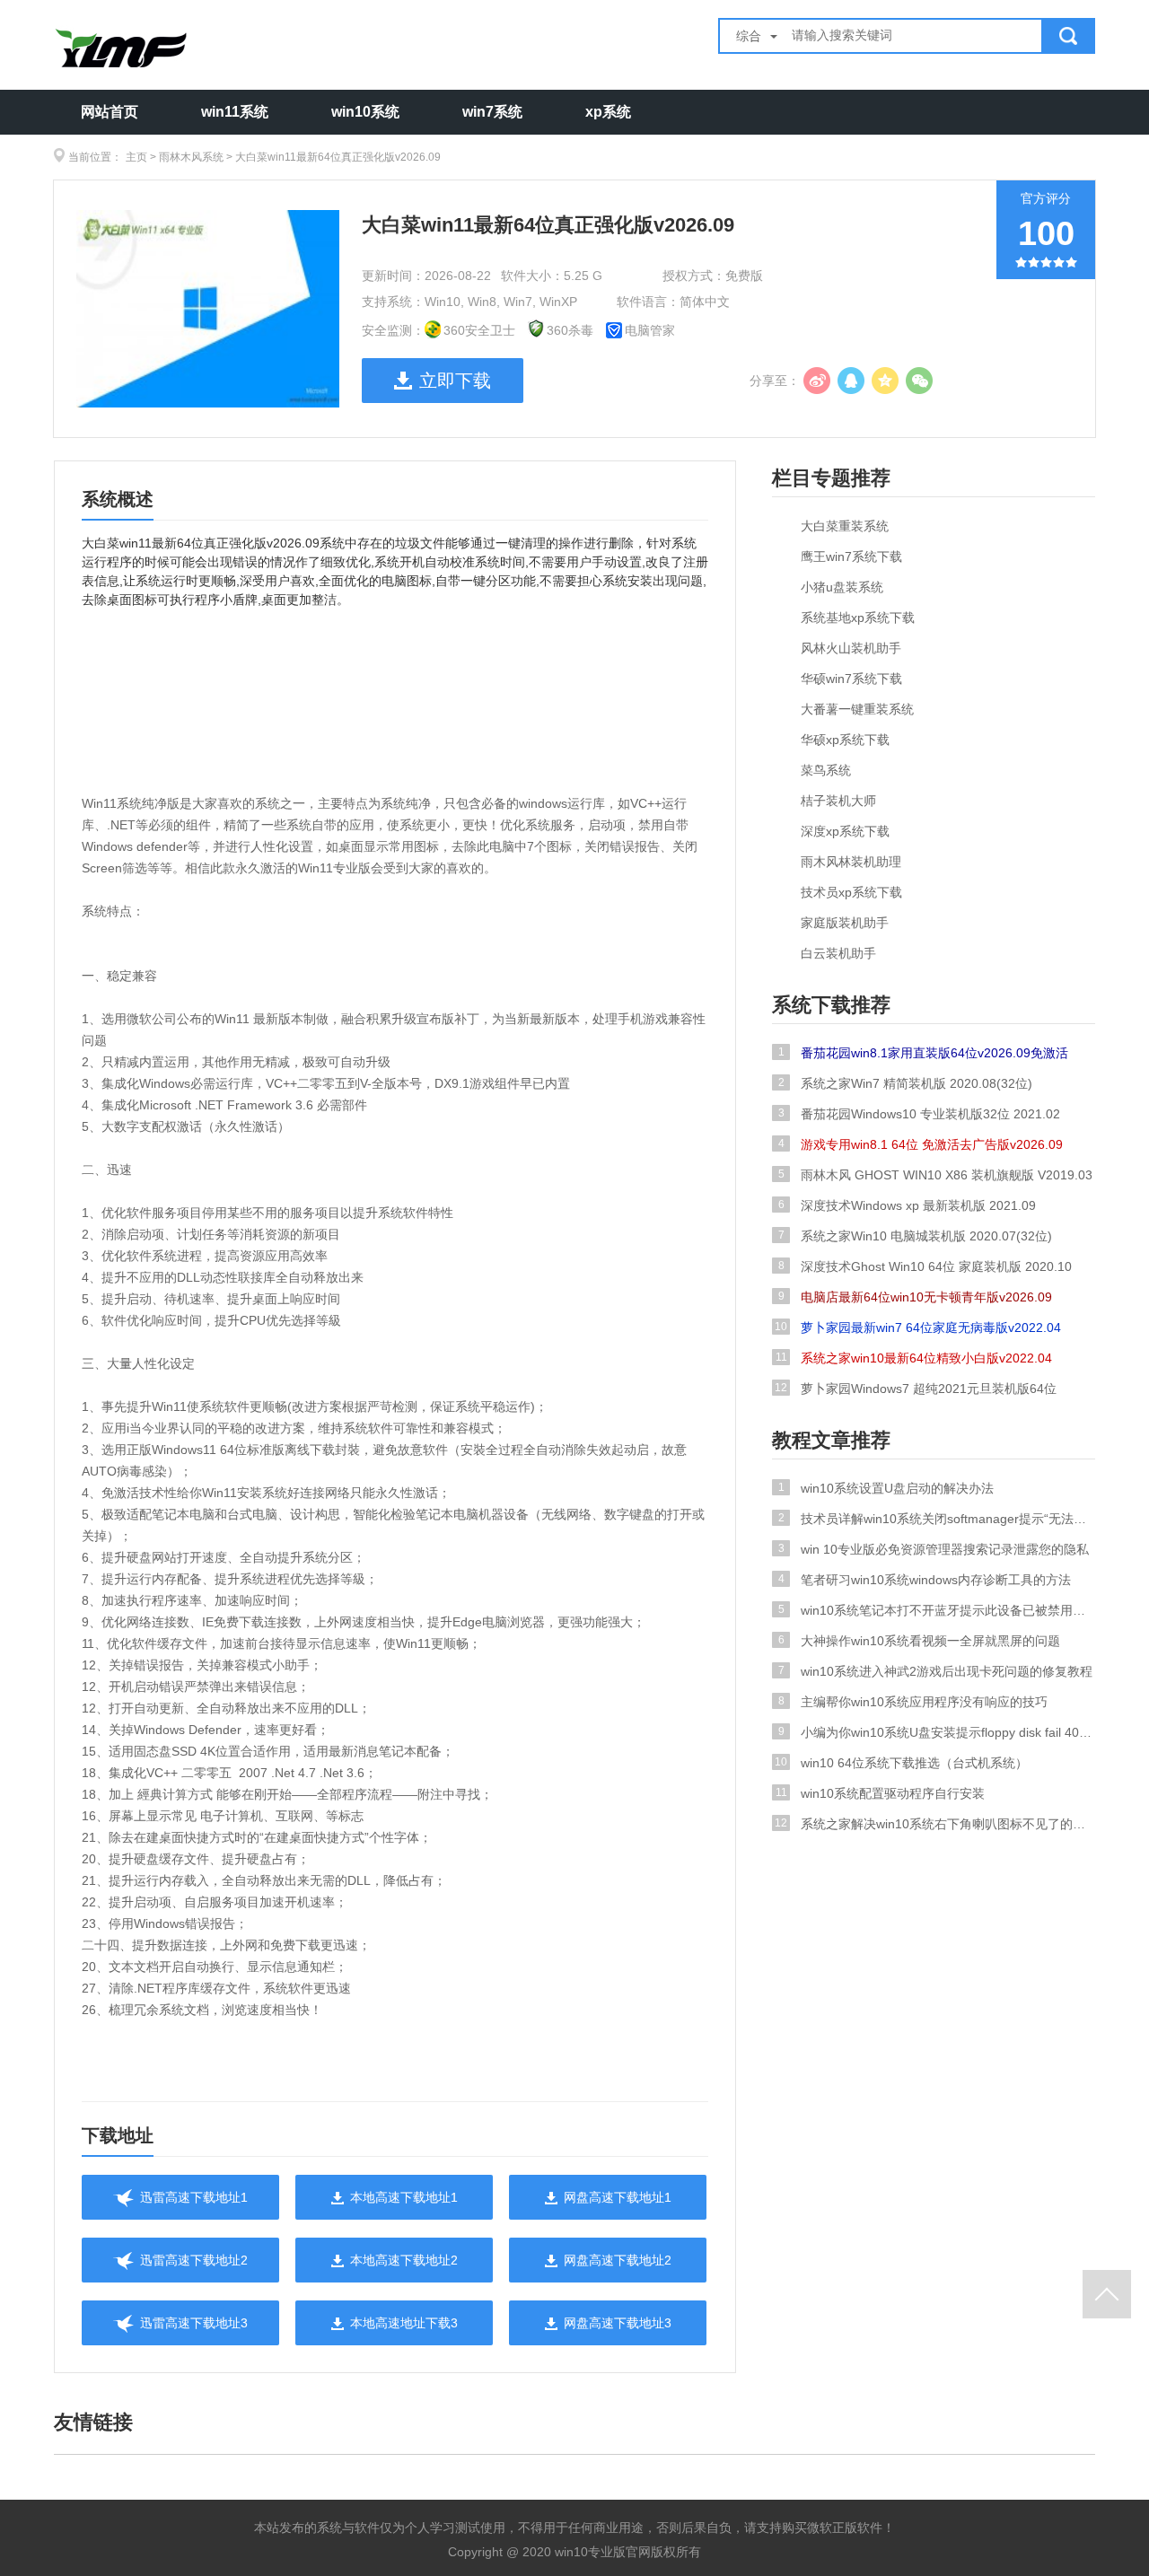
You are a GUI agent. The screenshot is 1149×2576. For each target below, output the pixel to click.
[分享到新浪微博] (817, 381)
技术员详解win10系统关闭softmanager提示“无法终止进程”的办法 (937, 1519)
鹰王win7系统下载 (851, 556)
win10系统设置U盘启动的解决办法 (886, 1488)
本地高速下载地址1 (404, 2197)
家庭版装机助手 (845, 923)
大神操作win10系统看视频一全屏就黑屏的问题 (920, 1641)
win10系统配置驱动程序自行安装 (881, 1793)
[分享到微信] (919, 381)
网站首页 (110, 112)
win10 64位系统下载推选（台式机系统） (901, 1763)
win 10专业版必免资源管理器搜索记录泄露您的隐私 (934, 1549)
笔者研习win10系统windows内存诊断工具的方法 (925, 1580)
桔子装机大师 (838, 801)
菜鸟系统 (826, 770)
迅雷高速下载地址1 (194, 2197)
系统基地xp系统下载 (858, 618)
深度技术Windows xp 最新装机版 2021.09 (908, 1205)
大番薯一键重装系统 (857, 709)
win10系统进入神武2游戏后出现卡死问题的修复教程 (936, 1671)
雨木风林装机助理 (851, 862)
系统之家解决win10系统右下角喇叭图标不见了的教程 (935, 1824)
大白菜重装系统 (845, 526)
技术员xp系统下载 (851, 892)
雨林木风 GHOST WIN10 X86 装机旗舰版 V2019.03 (936, 1175)
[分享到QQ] (851, 381)
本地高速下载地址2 (404, 2260)
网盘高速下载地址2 (618, 2260)
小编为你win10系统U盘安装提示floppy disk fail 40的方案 (937, 1732)
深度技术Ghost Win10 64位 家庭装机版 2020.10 (925, 1266)
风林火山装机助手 (851, 648)
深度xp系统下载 (845, 831)
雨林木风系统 (191, 157)
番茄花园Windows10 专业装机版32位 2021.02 (920, 1114)
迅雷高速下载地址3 (194, 2323)
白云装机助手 (838, 953)
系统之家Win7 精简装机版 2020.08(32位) (906, 1083)
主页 (136, 157)
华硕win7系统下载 (851, 679)
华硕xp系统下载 (845, 740)
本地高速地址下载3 (404, 2323)
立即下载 (455, 381)
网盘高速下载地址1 (618, 2197)
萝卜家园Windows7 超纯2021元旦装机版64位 (916, 1389)
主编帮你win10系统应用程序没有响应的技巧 (913, 1702)
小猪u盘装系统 (842, 587)
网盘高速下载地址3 (618, 2323)
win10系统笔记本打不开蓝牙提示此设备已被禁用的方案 (937, 1610)
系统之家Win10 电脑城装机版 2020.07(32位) (916, 1236)
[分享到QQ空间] (885, 381)
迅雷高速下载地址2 (194, 2260)
